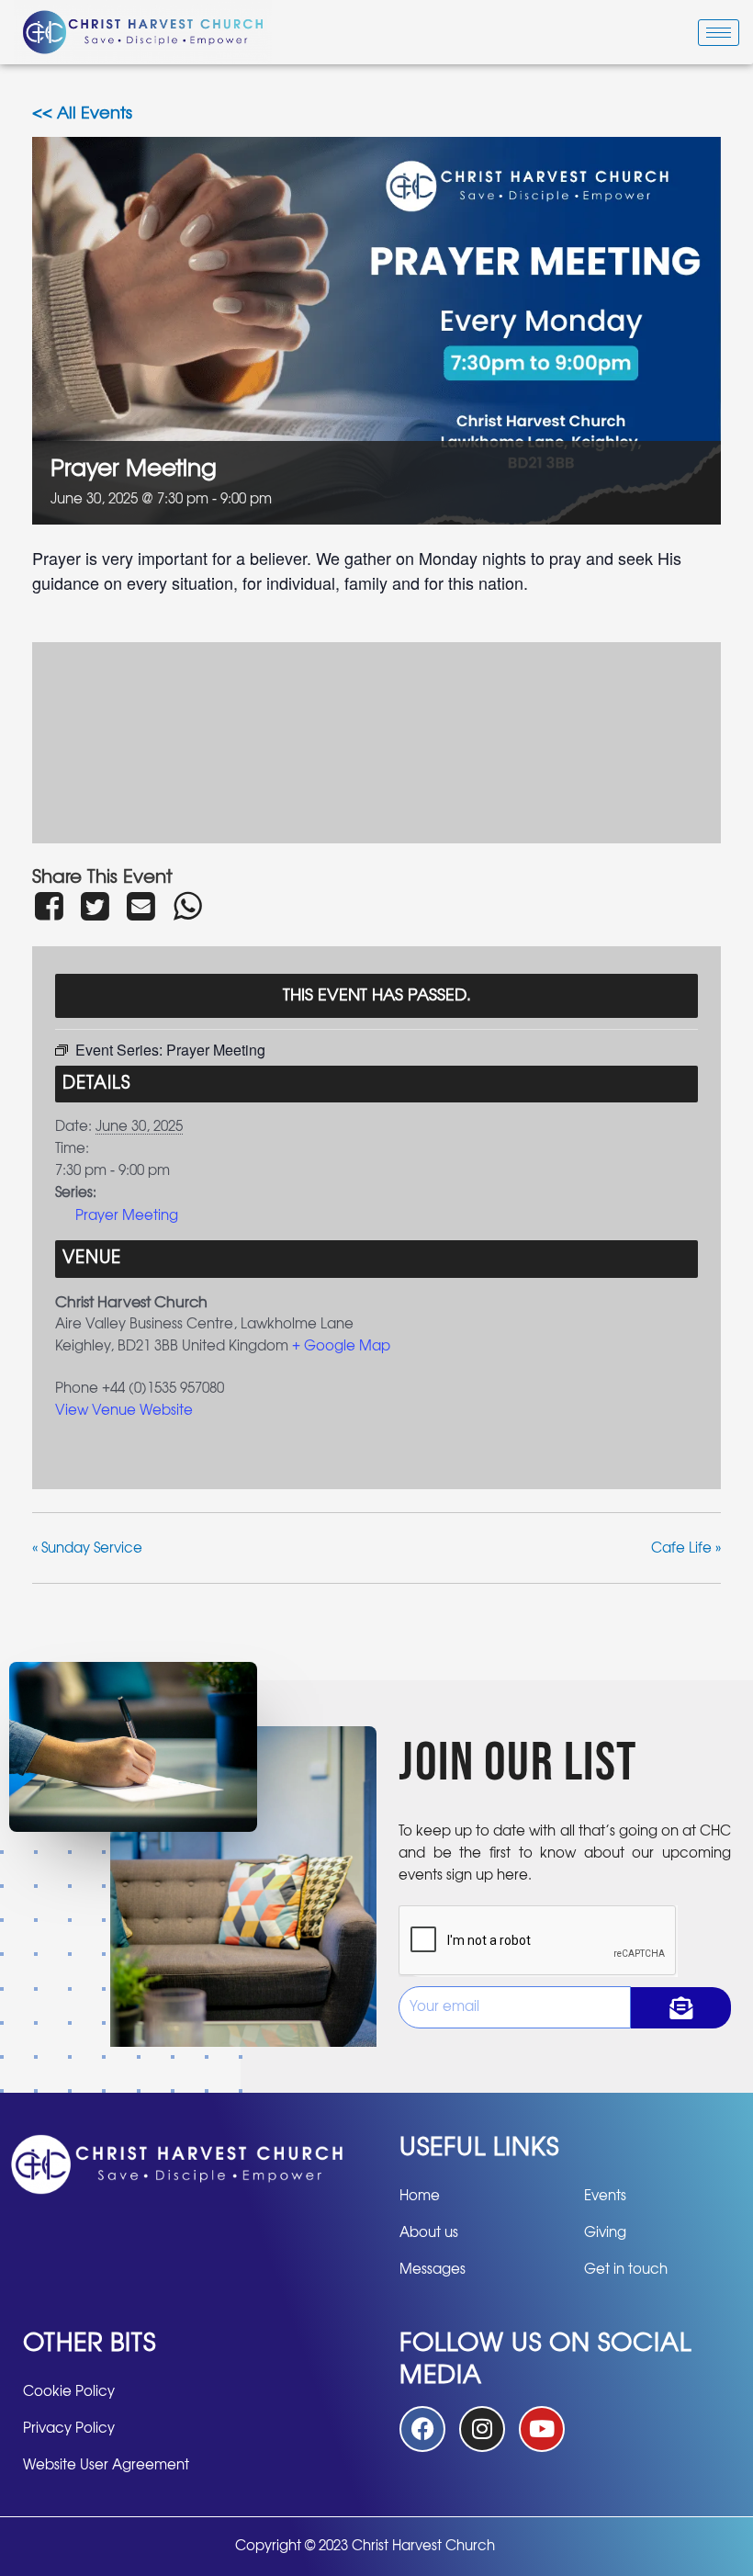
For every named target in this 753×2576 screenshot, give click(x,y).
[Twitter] (95, 906)
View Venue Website (124, 1411)
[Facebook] (52, 906)
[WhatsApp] (187, 906)
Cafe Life (686, 1548)
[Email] (141, 906)
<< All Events (82, 114)
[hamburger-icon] (719, 33)
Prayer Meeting (127, 1216)
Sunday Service (87, 1548)
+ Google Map (341, 1346)
